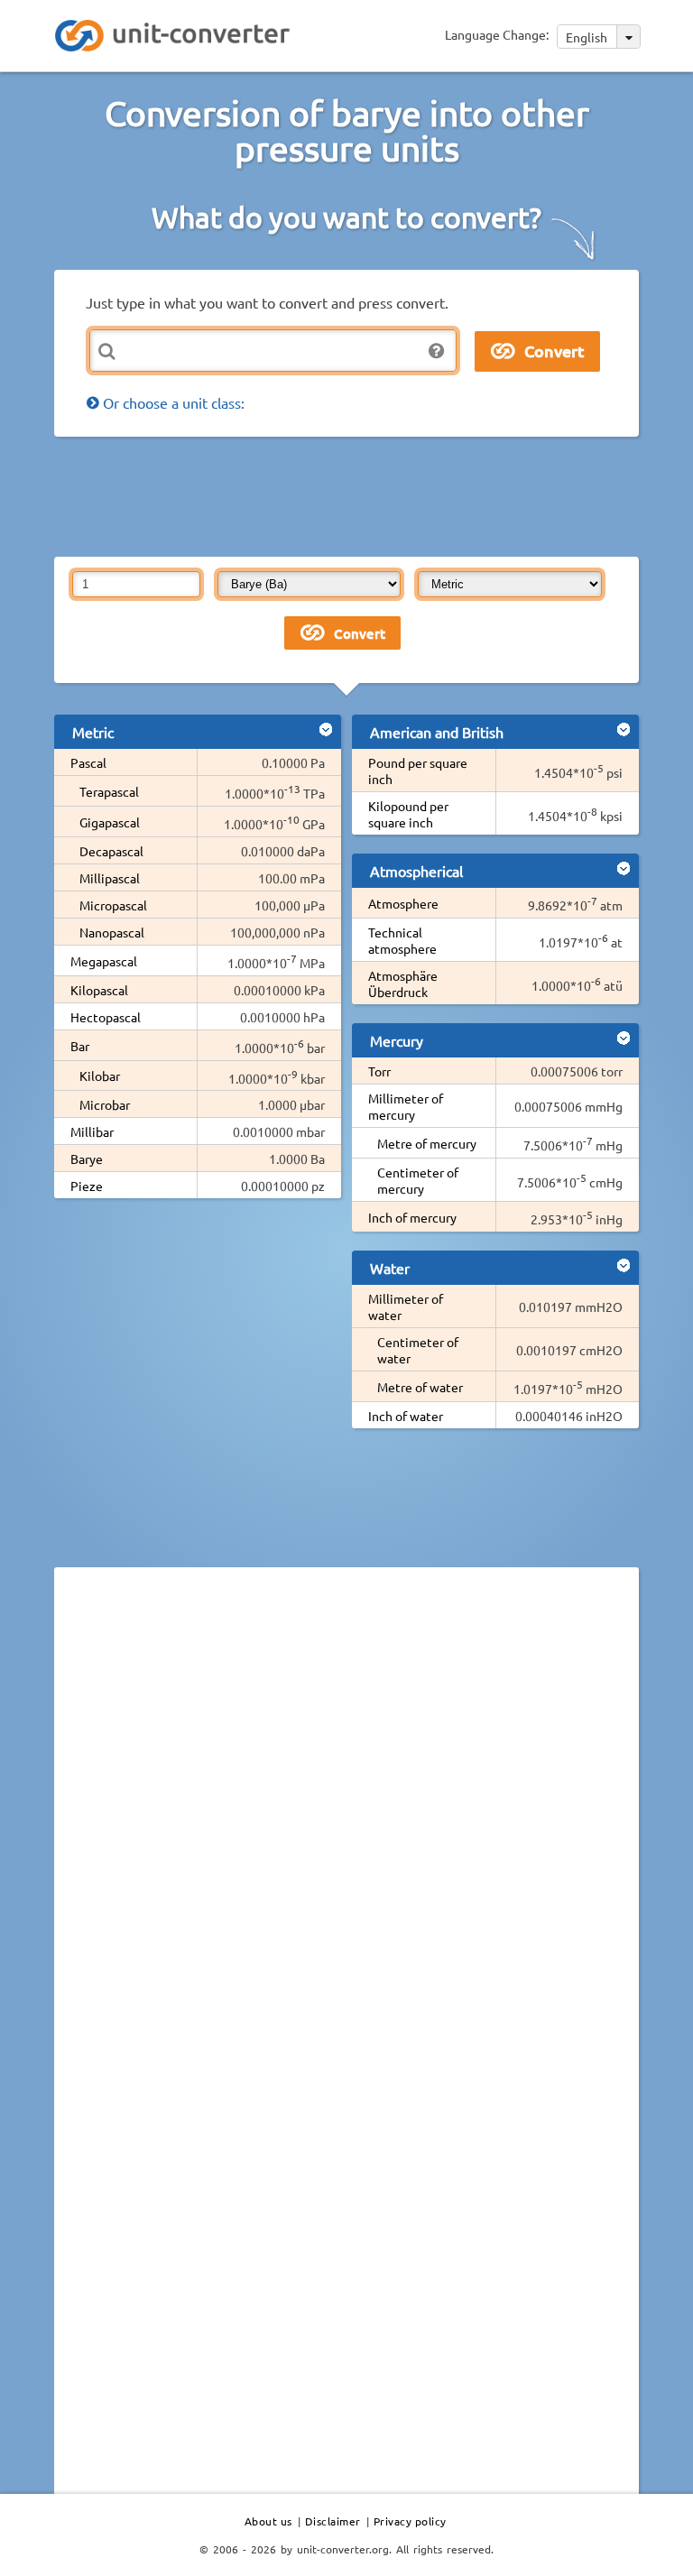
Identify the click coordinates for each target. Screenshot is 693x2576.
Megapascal (104, 961)
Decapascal (111, 851)
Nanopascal (112, 932)
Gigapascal (110, 822)
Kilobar (100, 1076)
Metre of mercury (427, 1143)
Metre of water (420, 1387)
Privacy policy (410, 2521)
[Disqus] (346, 1829)
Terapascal (109, 791)
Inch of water (406, 1416)
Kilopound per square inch (408, 814)
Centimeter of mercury (418, 1180)
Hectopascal (106, 1017)
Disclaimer (333, 2521)
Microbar (105, 1104)
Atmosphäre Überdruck (403, 983)
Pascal (88, 762)
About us (268, 2521)
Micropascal (113, 905)
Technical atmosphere (402, 940)
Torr (379, 1071)
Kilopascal (99, 990)
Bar (80, 1046)
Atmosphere (403, 903)
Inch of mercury (412, 1217)
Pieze (87, 1186)
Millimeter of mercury (406, 1106)
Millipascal (110, 878)
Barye (87, 1159)
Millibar (92, 1131)
